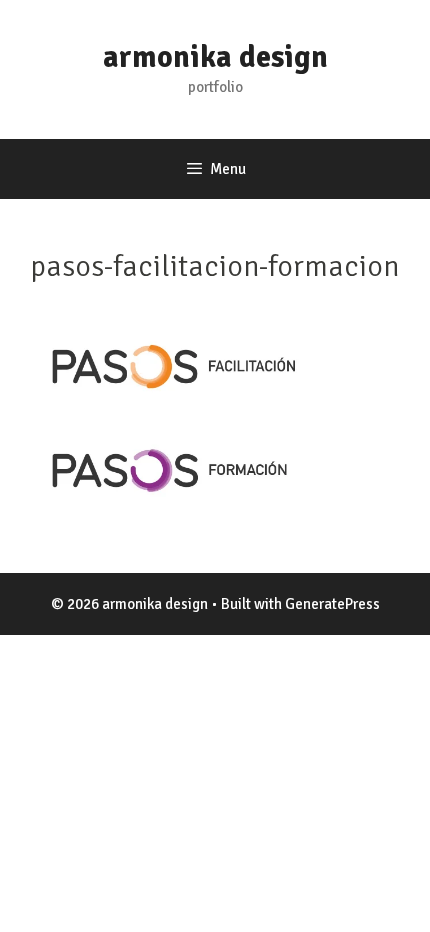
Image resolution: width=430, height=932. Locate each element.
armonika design (215, 57)
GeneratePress (332, 604)
